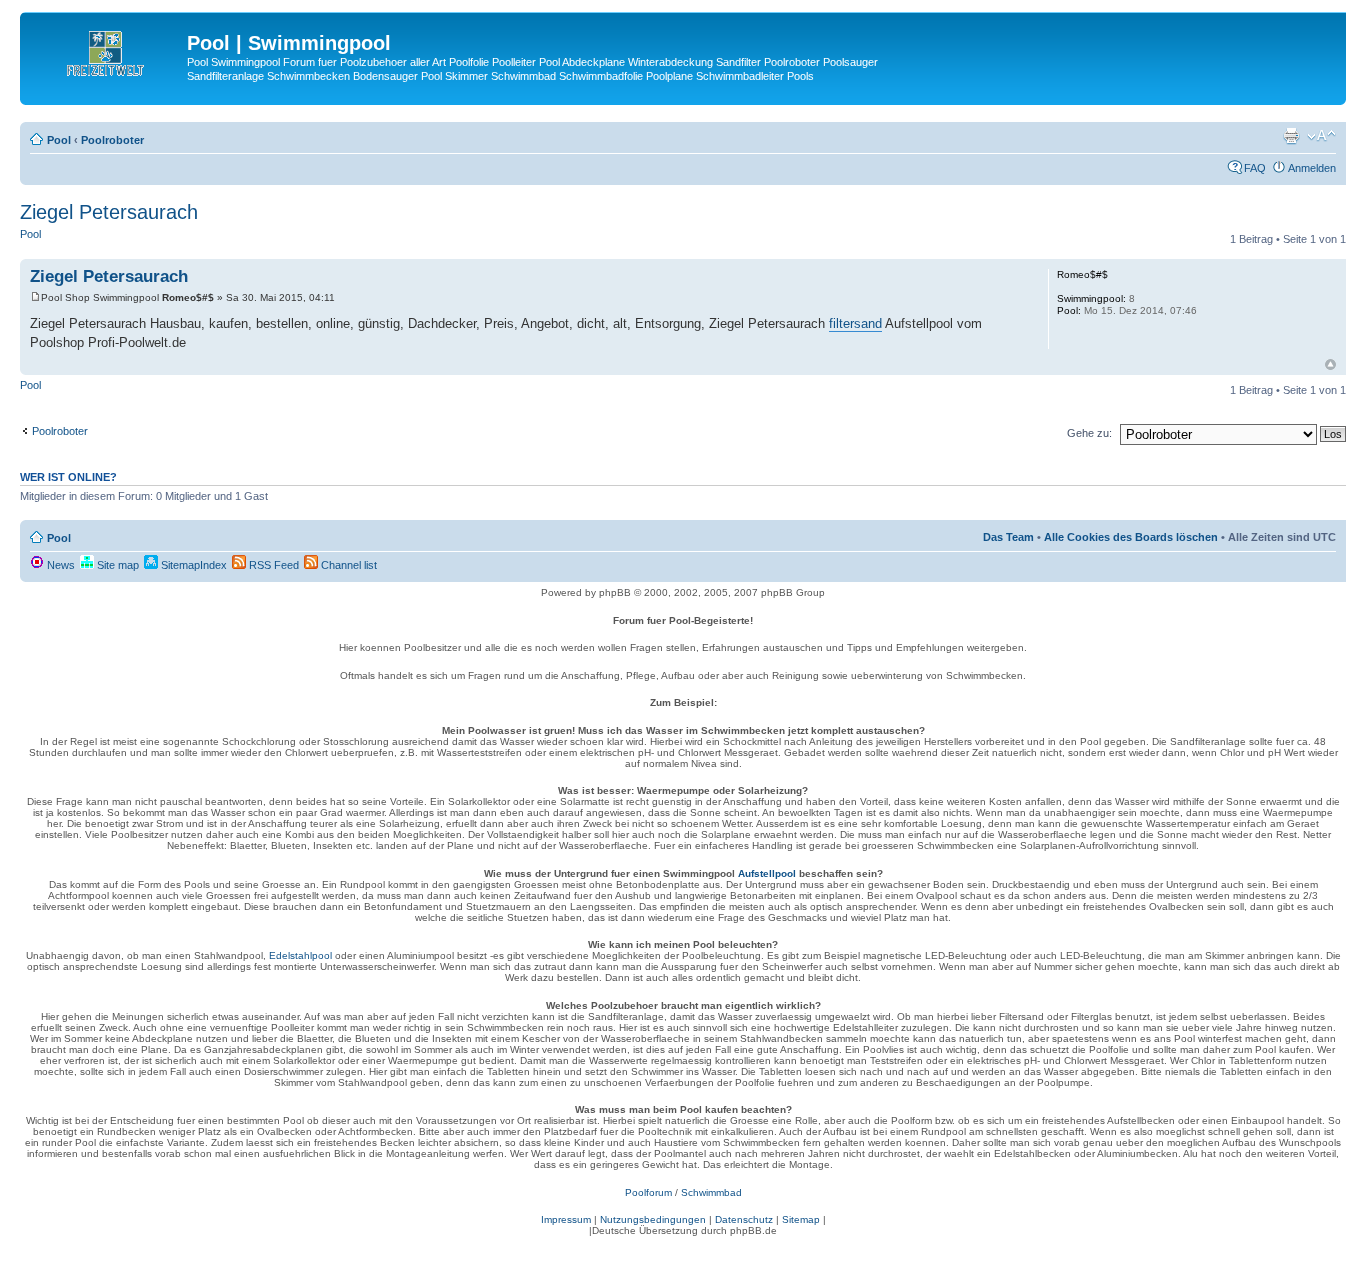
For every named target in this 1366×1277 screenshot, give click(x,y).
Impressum (566, 1219)
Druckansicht (1291, 136)
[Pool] (106, 49)
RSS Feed (272, 565)
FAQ (1255, 168)
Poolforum (648, 1192)
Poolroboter (112, 140)
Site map (116, 565)
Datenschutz (744, 1219)
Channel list (347, 565)
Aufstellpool (767, 873)
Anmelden (1312, 168)
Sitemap (801, 1219)
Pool (59, 140)
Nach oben (1330, 364)
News (59, 565)
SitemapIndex (192, 565)
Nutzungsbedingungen (653, 1219)
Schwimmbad (711, 1192)
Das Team (1008, 537)
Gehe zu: (1089, 433)
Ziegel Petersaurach (109, 212)
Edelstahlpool (300, 955)
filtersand (855, 323)
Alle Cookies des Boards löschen (1131, 537)
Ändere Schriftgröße (1321, 136)
